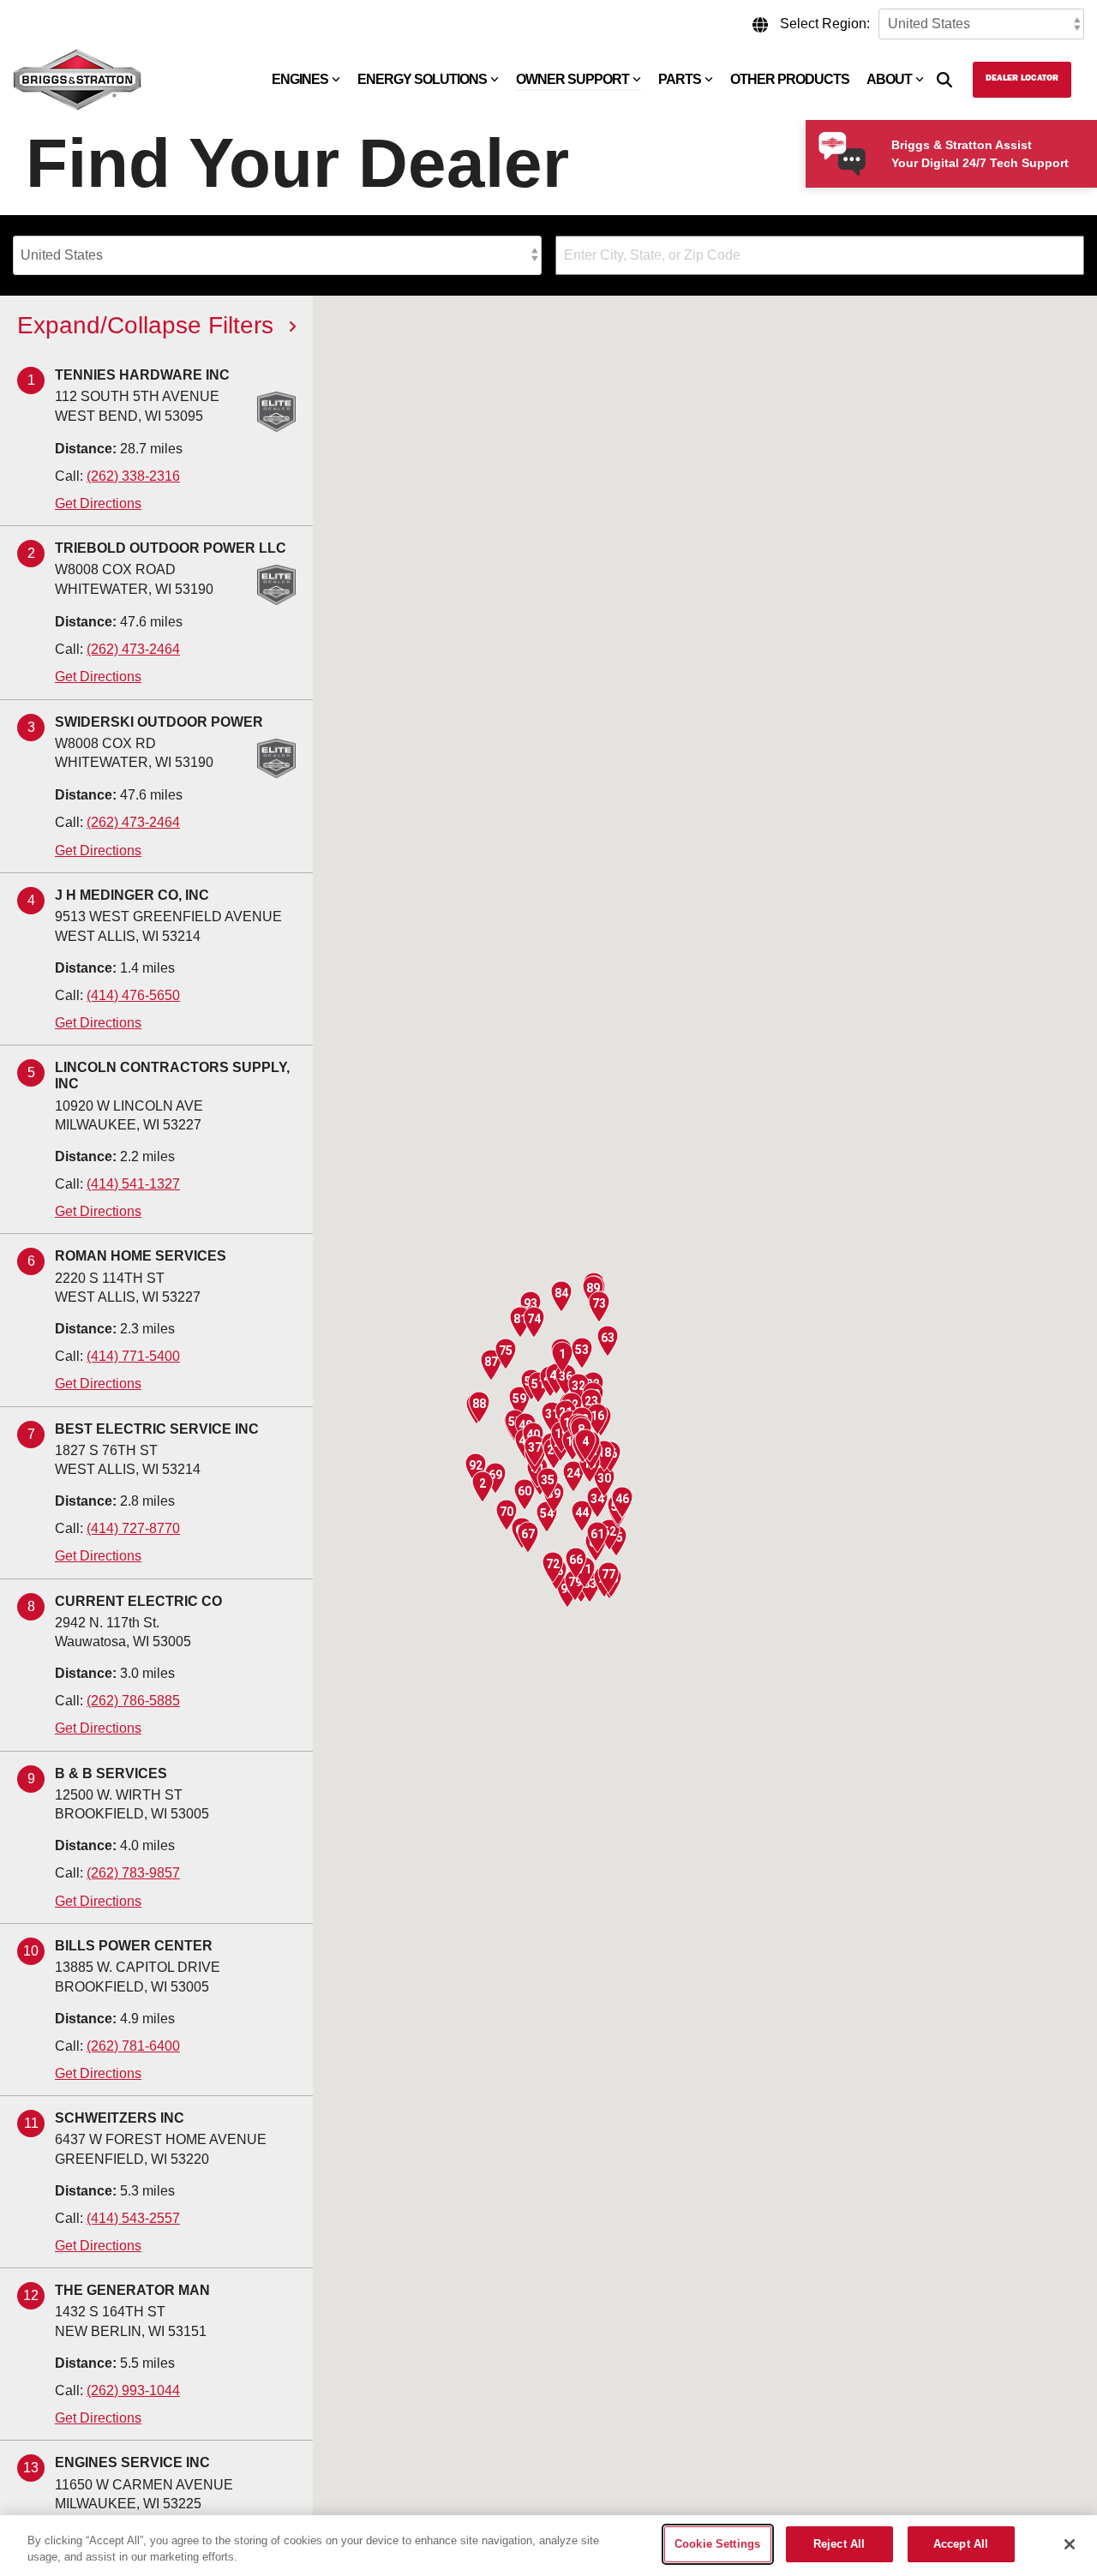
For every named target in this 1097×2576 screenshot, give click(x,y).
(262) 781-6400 (133, 2046)
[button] (562, 1357)
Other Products (790, 79)
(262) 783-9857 (133, 1873)
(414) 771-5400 (133, 1356)
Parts (680, 79)
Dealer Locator (1022, 79)
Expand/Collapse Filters (145, 326)
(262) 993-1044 (133, 2390)
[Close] (1070, 2544)
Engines (300, 79)
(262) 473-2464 (133, 649)
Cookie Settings (717, 2544)
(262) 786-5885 (133, 1701)
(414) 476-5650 (133, 995)
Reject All (839, 2544)
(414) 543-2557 (133, 2218)
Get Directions (98, 503)
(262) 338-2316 (133, 476)
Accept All (961, 2544)
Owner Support (572, 79)
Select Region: (825, 24)
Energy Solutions (422, 79)
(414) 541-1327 (133, 1184)
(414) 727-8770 (133, 1528)
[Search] (944, 80)
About (889, 79)
